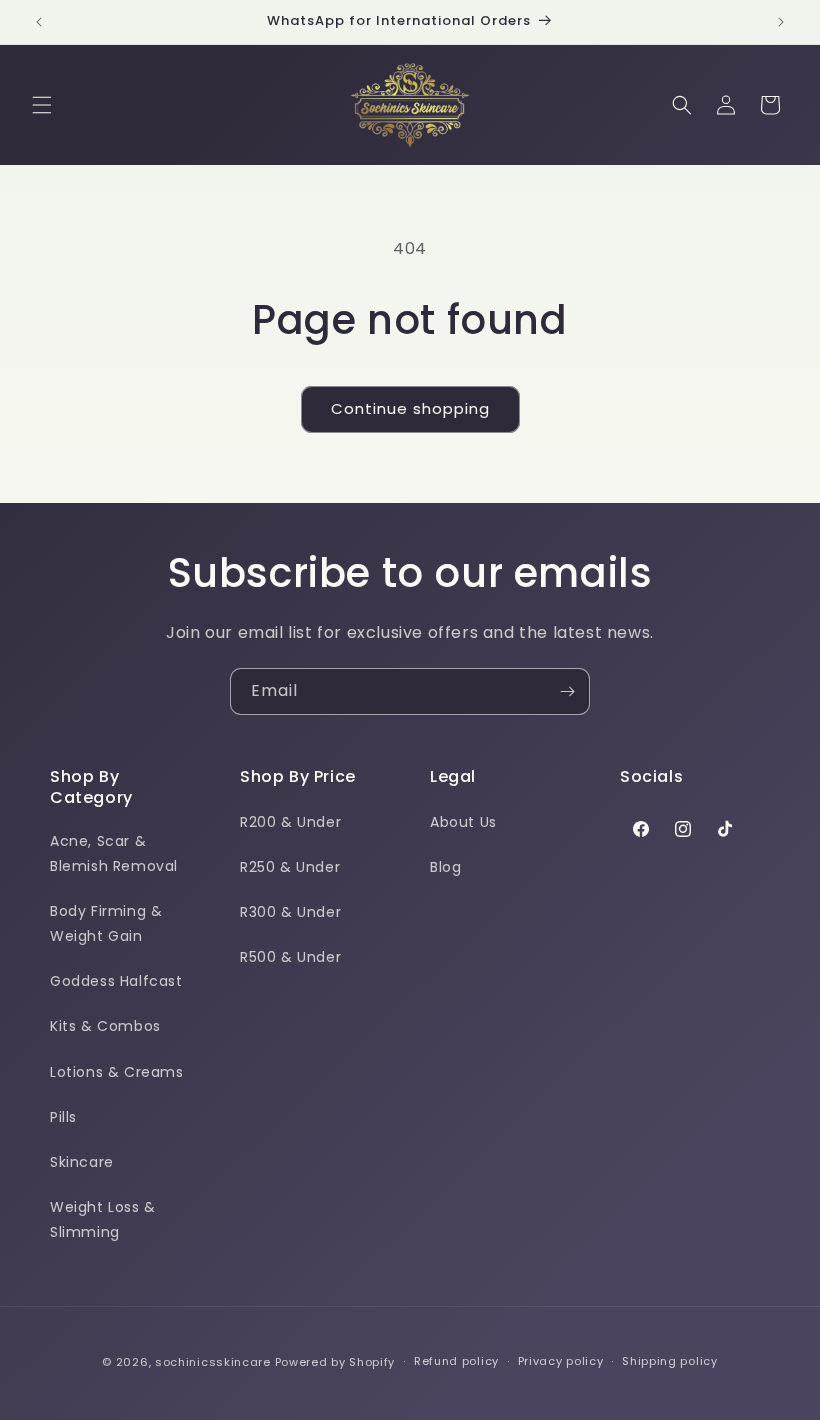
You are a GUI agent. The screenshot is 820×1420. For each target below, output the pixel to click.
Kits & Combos (105, 1026)
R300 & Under (290, 912)
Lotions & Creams (117, 1072)
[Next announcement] (781, 22)
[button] (42, 105)
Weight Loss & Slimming (103, 1219)
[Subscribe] (567, 691)
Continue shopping (410, 408)
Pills (63, 1117)
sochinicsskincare (213, 1362)
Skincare (82, 1162)
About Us (463, 822)
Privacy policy (561, 1361)
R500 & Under (290, 957)
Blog (445, 867)
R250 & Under (290, 867)
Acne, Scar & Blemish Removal (114, 853)
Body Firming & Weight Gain (106, 923)
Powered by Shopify (335, 1362)
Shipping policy (670, 1361)
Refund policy (456, 1361)
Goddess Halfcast (116, 981)
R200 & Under (290, 822)
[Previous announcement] (39, 22)
